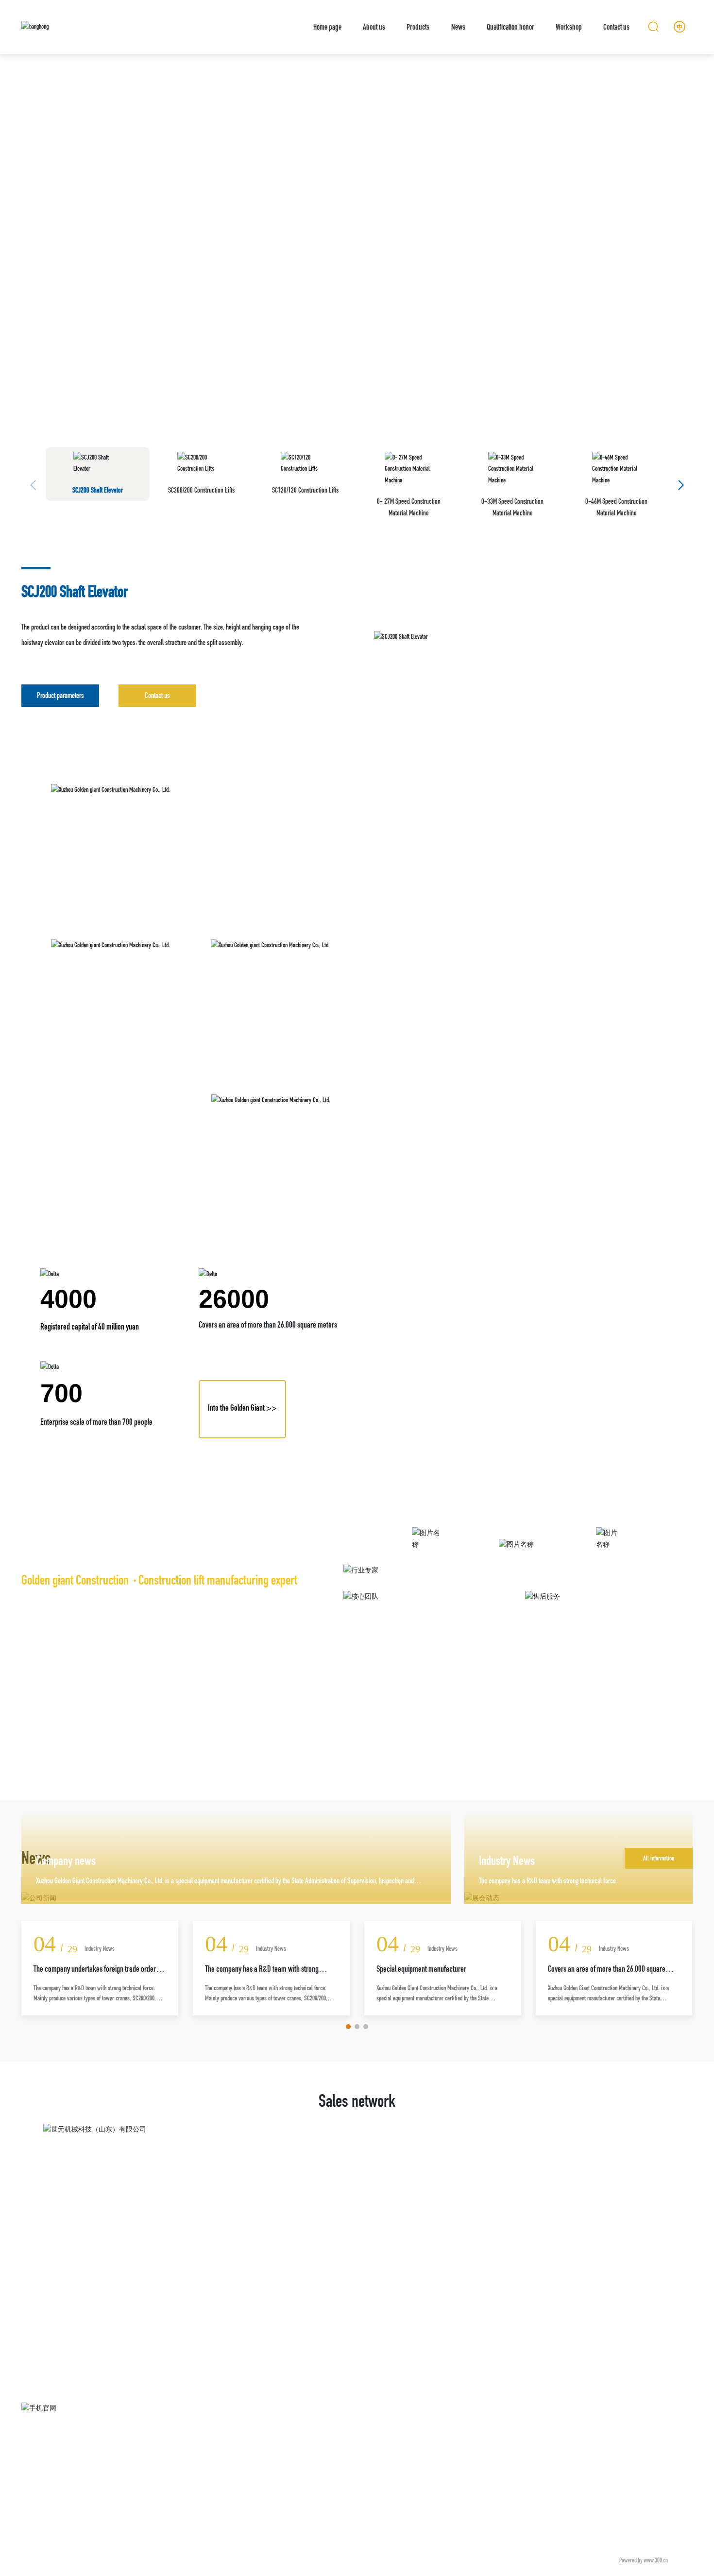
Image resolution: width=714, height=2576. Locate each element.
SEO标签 (682, 2560)
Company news (66, 1861)
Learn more (63, 844)
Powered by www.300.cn (644, 2560)
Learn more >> (518, 1597)
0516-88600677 (616, 2425)
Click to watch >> (427, 1586)
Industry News (507, 1861)
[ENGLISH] (680, 26)
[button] (690, 212)
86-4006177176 (583, 2425)
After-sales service (518, 1570)
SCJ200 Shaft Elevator (75, 591)
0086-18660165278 (571, 2411)
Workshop (609, 1560)
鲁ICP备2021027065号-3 (576, 2560)
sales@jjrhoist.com (563, 2438)
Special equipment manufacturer (421, 1969)
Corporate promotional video (427, 1560)
